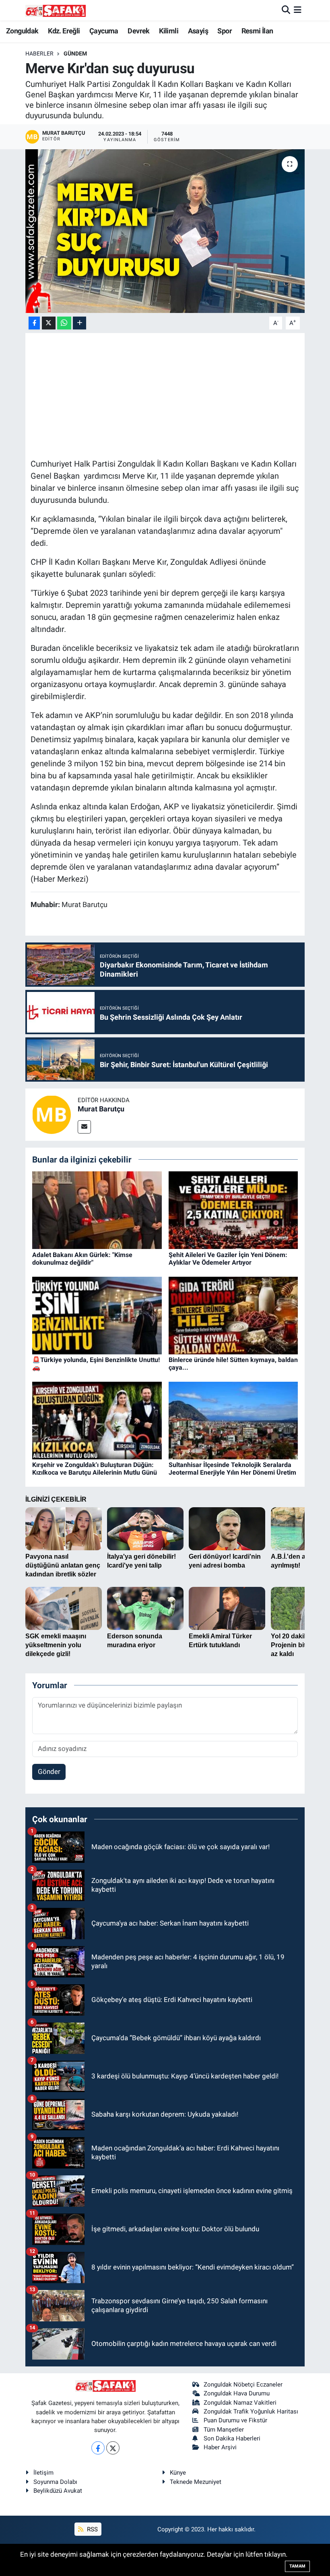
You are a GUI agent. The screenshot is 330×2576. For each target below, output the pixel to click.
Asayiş (198, 31)
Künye (178, 2473)
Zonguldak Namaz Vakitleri (240, 2403)
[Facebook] (98, 2448)
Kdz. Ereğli (64, 31)
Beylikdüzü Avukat (58, 2491)
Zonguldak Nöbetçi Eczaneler (243, 2385)
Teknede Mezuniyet (196, 2482)
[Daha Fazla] (79, 323)
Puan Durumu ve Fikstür (235, 2420)
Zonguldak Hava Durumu (237, 2393)
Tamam (297, 2566)
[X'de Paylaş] (49, 323)
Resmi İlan (257, 31)
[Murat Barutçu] (52, 1114)
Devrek (138, 31)
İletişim (43, 2473)
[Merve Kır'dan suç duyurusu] (165, 231)
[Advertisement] (177, 395)
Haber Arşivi (220, 2447)
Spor (225, 31)
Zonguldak (22, 31)
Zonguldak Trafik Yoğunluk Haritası (251, 2411)
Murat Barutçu (101, 1109)
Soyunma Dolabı (55, 2482)
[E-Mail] (84, 1127)
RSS (92, 2529)
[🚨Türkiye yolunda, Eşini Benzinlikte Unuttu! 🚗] (97, 1315)
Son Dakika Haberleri (232, 2438)
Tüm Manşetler (224, 2430)
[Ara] (286, 10)
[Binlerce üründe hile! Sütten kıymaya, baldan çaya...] (233, 1315)
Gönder (49, 1772)
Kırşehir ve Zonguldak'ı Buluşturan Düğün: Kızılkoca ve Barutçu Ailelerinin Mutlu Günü (95, 1469)
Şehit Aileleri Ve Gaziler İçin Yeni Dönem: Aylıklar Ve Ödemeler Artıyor (228, 1259)
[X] (113, 2448)
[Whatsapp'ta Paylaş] (64, 323)
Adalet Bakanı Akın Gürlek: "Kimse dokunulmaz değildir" (82, 1259)
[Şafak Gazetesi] (56, 10)
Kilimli (169, 31)
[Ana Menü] (298, 10)
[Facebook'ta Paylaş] (34, 323)
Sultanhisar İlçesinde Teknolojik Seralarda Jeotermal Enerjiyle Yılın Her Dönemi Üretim (232, 1469)
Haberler (39, 53)
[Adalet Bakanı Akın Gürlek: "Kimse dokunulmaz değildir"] (97, 1210)
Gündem (75, 53)
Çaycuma (104, 31)
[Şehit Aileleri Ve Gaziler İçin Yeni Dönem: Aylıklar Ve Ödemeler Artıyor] (233, 1210)
